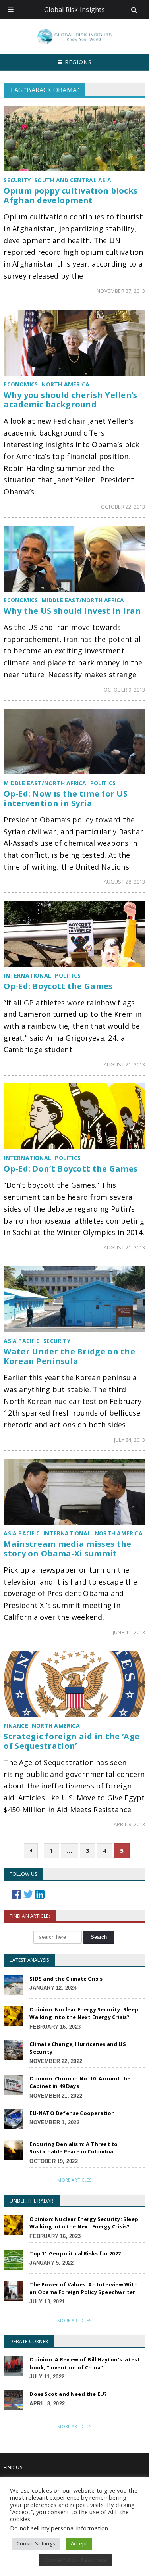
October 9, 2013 (125, 690)
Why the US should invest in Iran (72, 611)
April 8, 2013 (130, 1824)
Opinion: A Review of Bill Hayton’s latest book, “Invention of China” (85, 2363)
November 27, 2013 (121, 291)
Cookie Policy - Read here (76, 2560)
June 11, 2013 (129, 1632)
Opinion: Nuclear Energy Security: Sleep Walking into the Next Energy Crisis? (84, 2013)
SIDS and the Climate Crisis (66, 1979)
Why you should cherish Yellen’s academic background (70, 400)
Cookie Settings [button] (36, 2543)
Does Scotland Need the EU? (68, 2394)
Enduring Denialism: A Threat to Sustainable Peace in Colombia (74, 2148)
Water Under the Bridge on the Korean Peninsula (69, 1356)
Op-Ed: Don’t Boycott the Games (71, 1169)
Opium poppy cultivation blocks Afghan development (71, 195)
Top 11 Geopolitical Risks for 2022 (75, 2253)
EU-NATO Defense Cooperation (72, 2113)
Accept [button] (79, 2543)
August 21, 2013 (125, 1064)
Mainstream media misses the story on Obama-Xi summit (67, 1549)
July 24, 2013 (130, 1440)
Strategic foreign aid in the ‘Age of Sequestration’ (72, 1741)
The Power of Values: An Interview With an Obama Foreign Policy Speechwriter (83, 2288)
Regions (77, 62)
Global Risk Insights (74, 10)
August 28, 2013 (125, 882)
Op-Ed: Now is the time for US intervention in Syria (66, 798)
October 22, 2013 (123, 507)
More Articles (74, 2180)
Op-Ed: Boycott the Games (58, 986)
